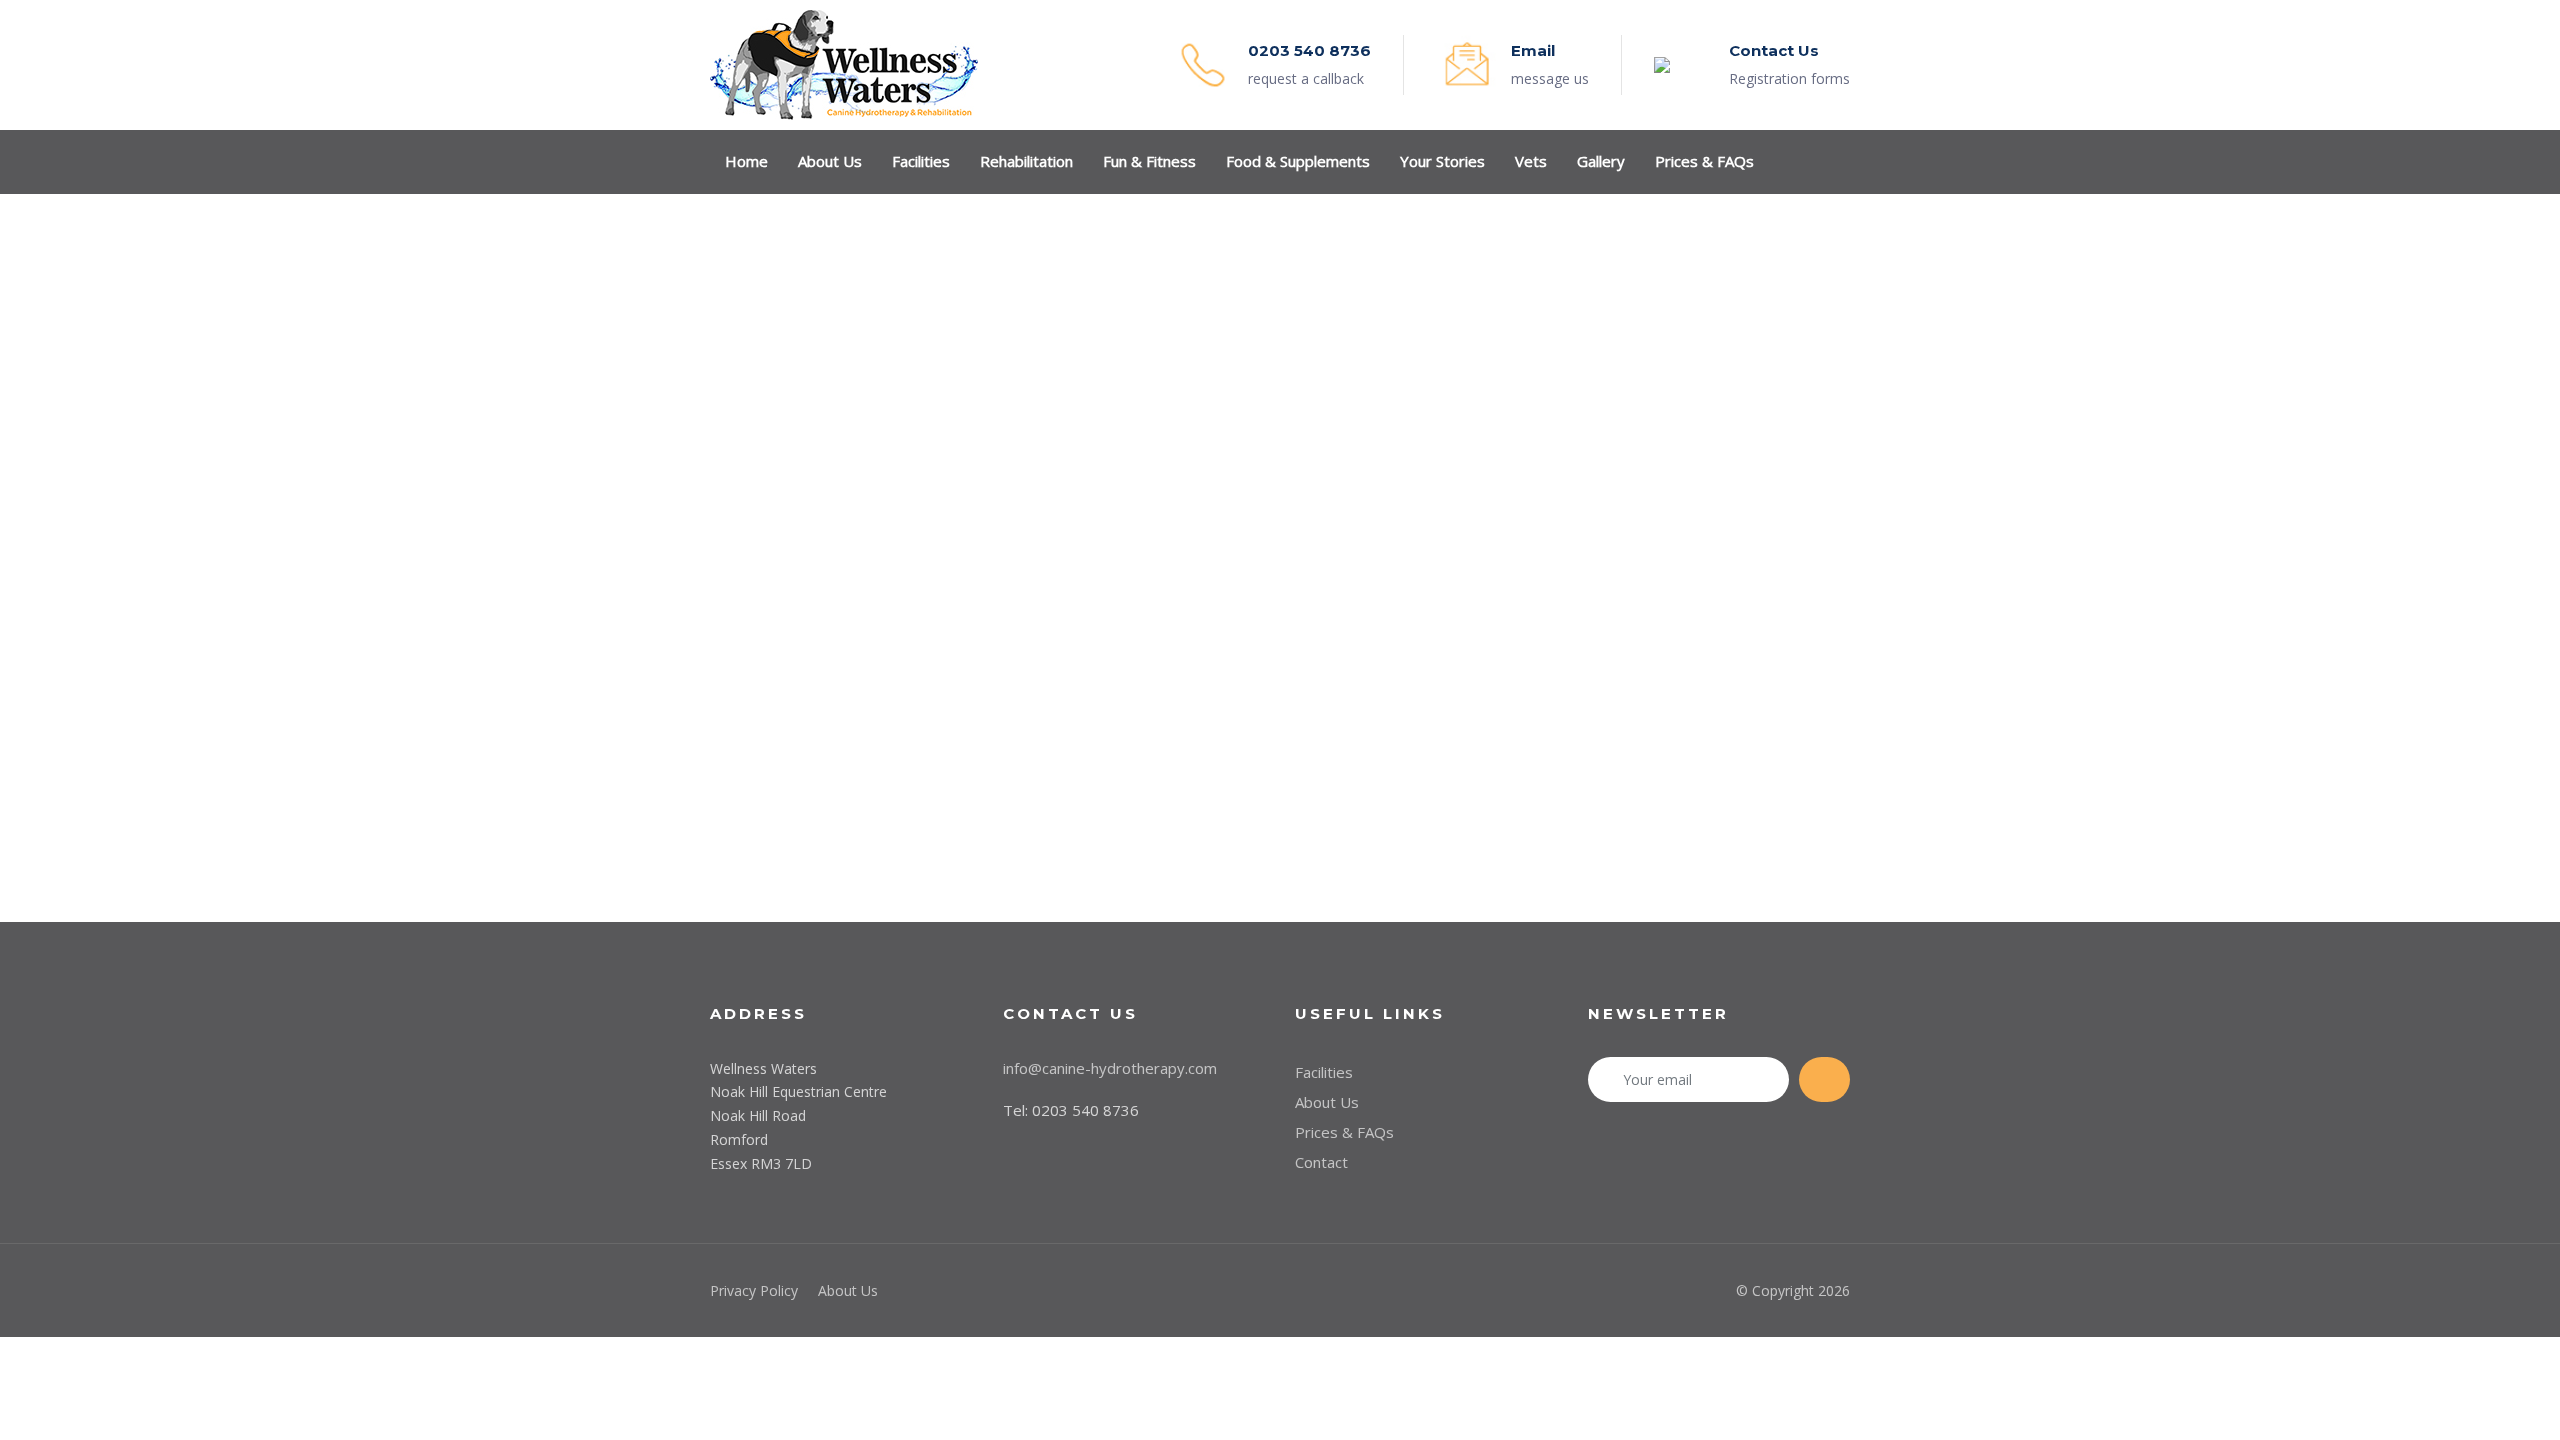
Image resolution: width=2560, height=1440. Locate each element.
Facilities (1324, 1072)
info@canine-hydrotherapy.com (1110, 1068)
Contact (1321, 1162)
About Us (1327, 1102)
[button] (1840, 160)
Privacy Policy (754, 1290)
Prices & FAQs (1344, 1132)
